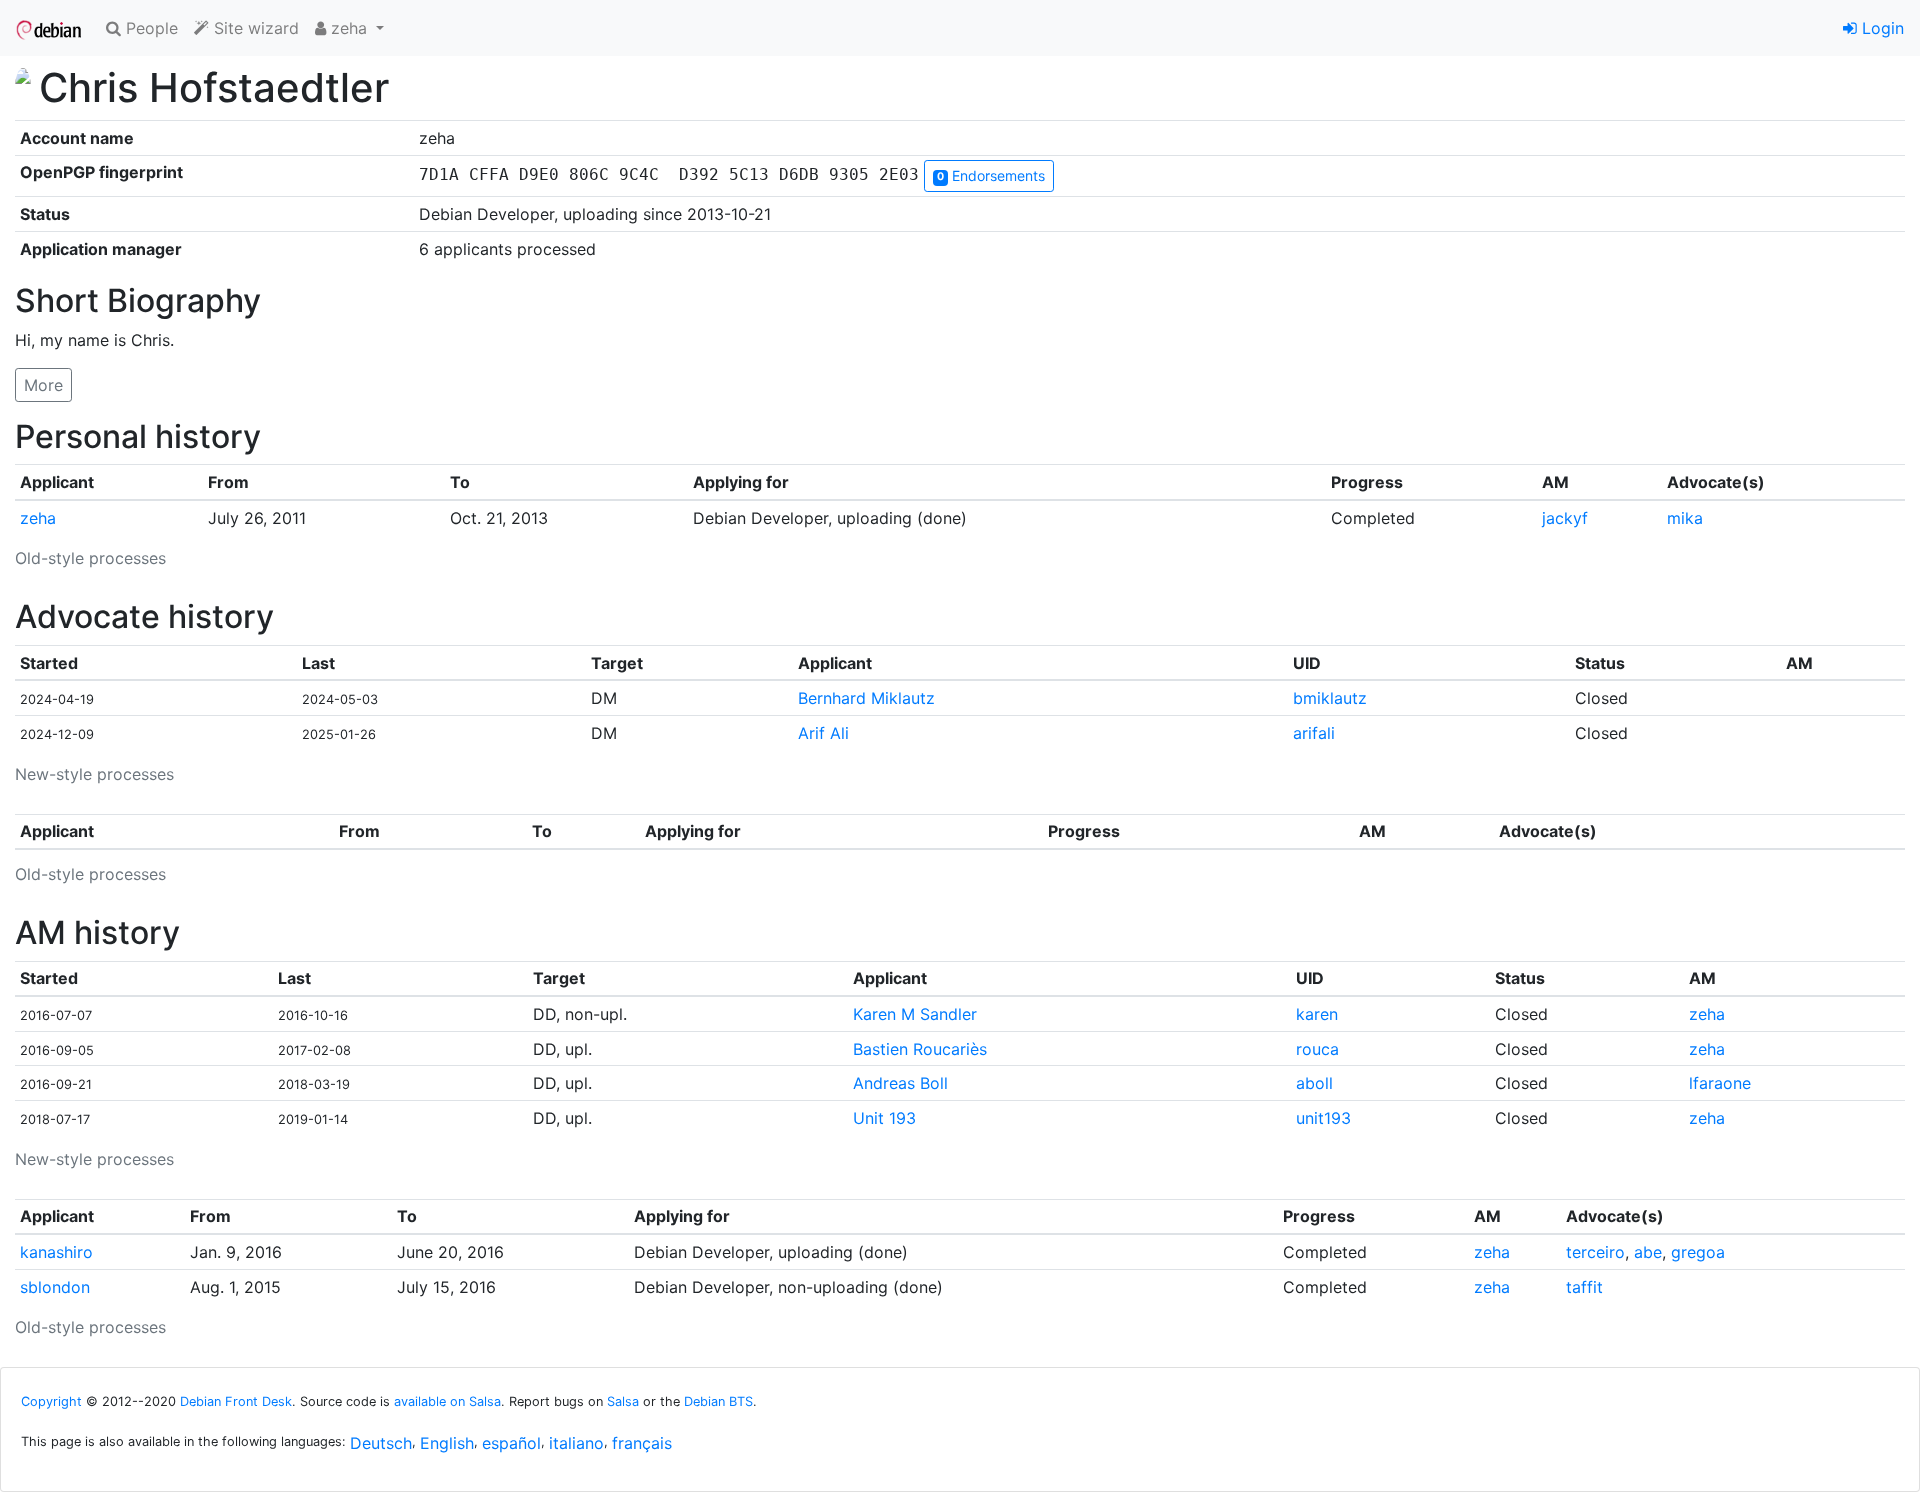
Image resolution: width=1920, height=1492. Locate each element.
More (43, 385)
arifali (1314, 733)
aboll (1314, 1083)
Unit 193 (884, 1118)
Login (1880, 28)
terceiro (1595, 1252)
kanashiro (56, 1252)
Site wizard (254, 28)
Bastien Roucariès (920, 1049)
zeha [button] (349, 28)
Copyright (51, 1401)
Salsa (623, 1401)
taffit (1584, 1287)
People (149, 28)
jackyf (1565, 518)
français (642, 1443)
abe (1648, 1252)
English (447, 1443)
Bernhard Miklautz (866, 698)
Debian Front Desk (236, 1401)
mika (1685, 518)
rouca (1317, 1049)
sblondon (55, 1287)
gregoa (1698, 1252)
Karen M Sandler (915, 1014)
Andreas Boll (900, 1083)
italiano (576, 1443)
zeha (38, 518)
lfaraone (1720, 1083)
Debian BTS (718, 1401)
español (511, 1443)
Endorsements (991, 175)
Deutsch (381, 1443)
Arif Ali (823, 733)
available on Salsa (447, 1401)
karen (1317, 1014)
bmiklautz (1330, 698)
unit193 (1323, 1118)
